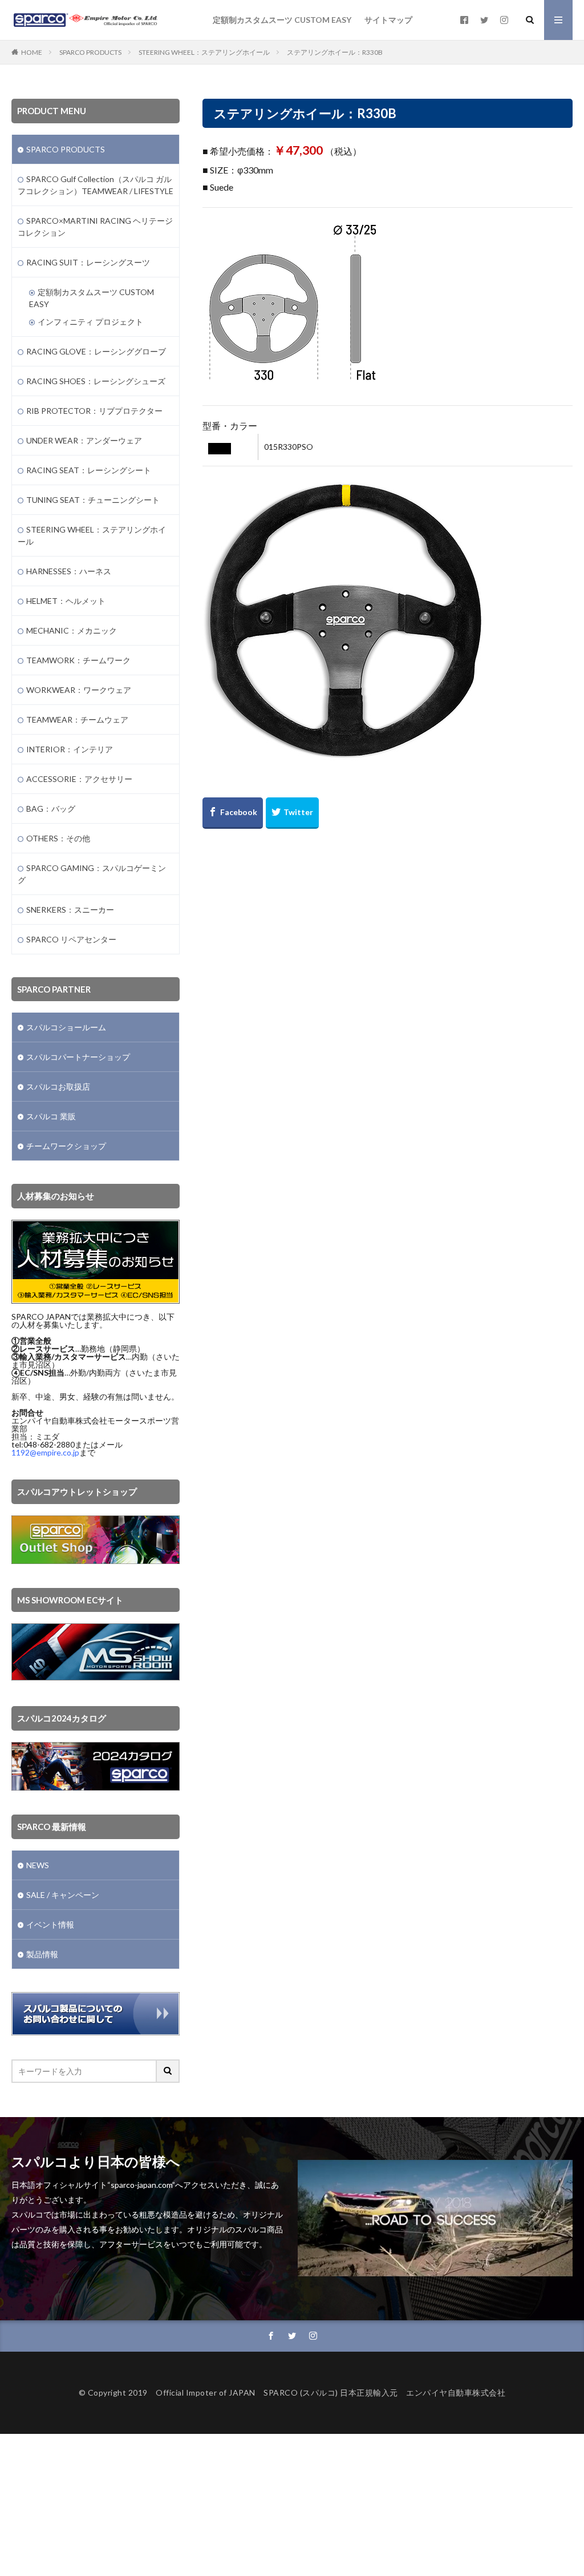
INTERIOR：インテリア (70, 749)
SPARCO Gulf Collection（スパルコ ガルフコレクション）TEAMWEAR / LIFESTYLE (96, 185)
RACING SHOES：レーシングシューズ (96, 381)
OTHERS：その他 (58, 838)
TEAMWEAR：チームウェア (77, 719)
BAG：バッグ (51, 809)
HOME (32, 52)
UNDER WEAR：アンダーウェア (84, 440)
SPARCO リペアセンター (71, 939)
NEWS (38, 1865)
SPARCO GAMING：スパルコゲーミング (92, 874)
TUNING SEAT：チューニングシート (93, 500)
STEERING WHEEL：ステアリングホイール (204, 52)
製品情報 (42, 1954)
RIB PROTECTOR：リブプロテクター (94, 411)
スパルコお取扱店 (58, 1087)
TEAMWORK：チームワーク (78, 660)
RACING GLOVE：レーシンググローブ (96, 351)
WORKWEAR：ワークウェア (79, 690)
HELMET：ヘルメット (66, 601)
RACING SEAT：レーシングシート (89, 470)
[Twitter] (292, 813)
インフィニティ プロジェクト (90, 322)
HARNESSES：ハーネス (69, 571)
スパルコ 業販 (51, 1116)
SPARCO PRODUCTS (90, 52)
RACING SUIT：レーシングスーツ (88, 262)
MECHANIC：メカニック (72, 630)
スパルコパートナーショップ (78, 1057)
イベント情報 (50, 1924)
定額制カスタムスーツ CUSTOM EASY (282, 20)
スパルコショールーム (66, 1027)
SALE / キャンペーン (63, 1895)
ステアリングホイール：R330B (335, 52)
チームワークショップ (66, 1146)
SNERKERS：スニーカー (70, 910)
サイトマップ (388, 20)
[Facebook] (233, 813)
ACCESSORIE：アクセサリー (79, 779)
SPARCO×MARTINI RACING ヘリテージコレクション (95, 227)
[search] (168, 2071)
